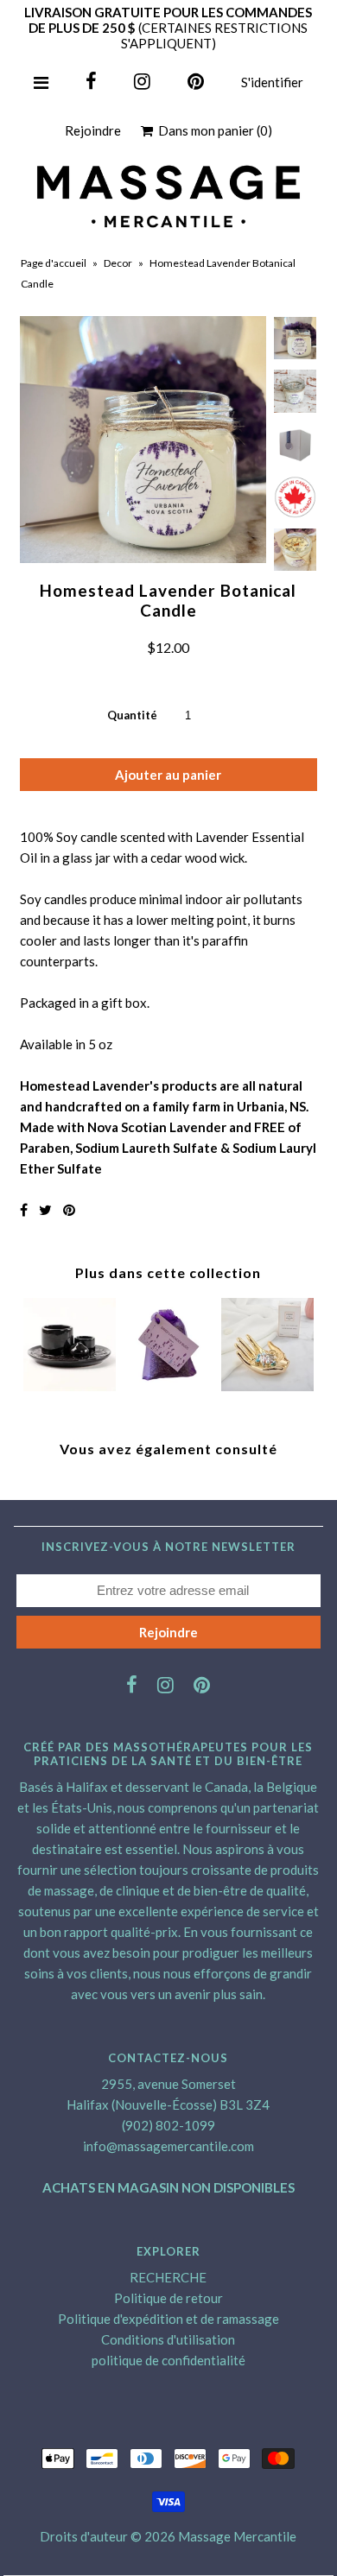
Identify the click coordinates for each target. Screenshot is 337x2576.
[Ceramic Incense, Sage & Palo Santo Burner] (70, 1386)
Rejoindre (93, 130)
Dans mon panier (213, 130)
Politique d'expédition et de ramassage (168, 2319)
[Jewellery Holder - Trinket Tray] (267, 1386)
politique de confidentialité (168, 2360)
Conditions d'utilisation (168, 2339)
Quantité (132, 715)
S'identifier (272, 82)
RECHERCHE (168, 2277)
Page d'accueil (54, 263)
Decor (118, 263)
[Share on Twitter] (45, 1209)
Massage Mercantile (237, 2536)
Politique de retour (168, 2298)
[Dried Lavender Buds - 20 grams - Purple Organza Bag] (168, 1386)
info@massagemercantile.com (168, 2146)
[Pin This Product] (69, 1209)
